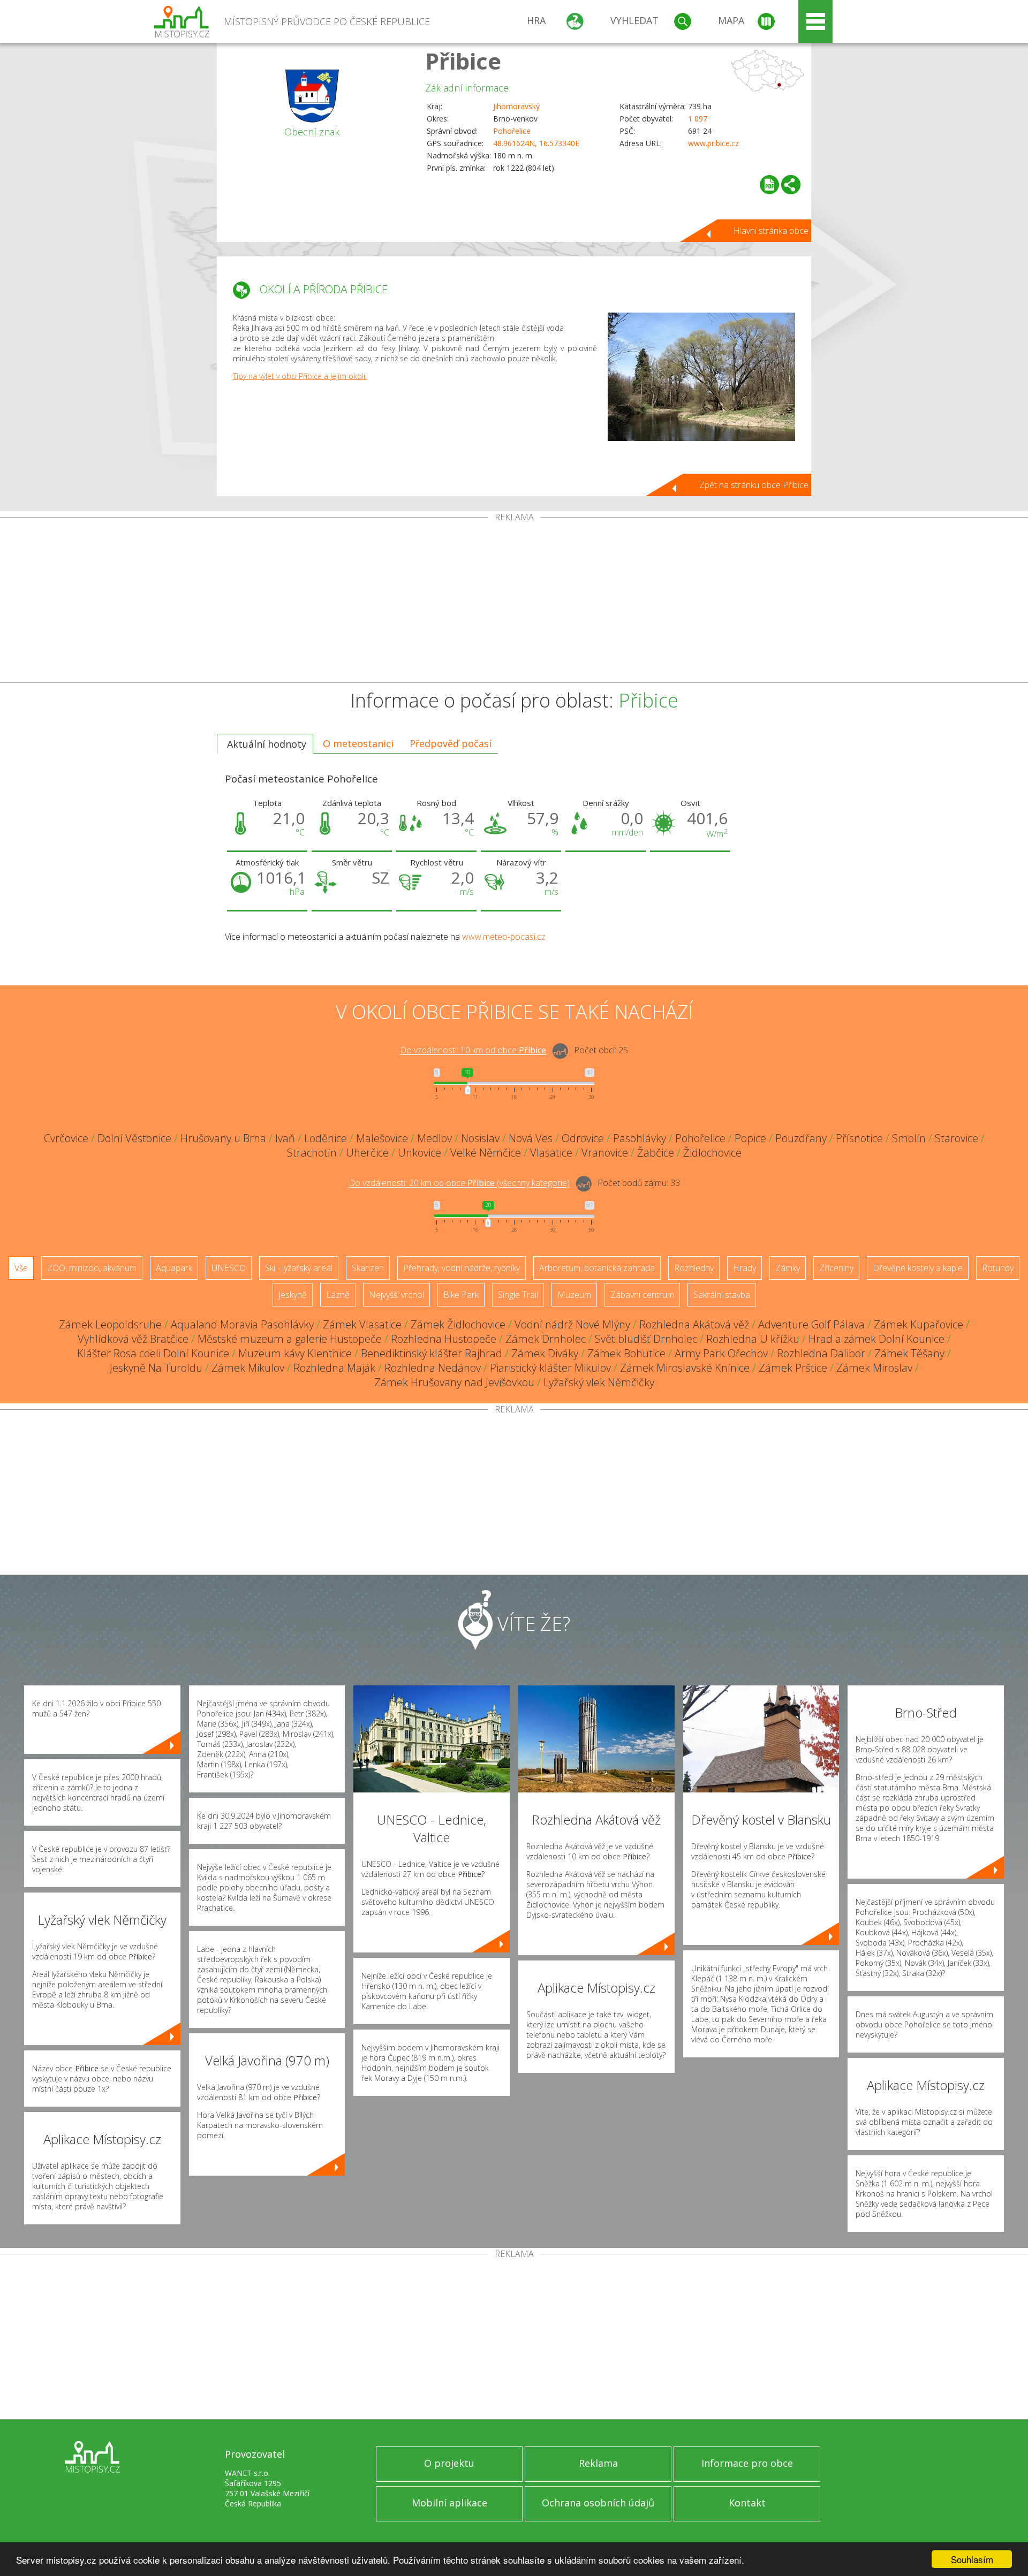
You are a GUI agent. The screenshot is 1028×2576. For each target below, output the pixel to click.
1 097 (698, 119)
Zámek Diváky (545, 1353)
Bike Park (461, 1295)
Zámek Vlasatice (362, 1324)
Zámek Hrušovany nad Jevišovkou (454, 1382)
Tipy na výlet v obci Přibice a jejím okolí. (300, 376)
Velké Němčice (486, 1153)
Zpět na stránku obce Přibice (754, 485)
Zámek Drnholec (546, 1339)
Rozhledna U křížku (753, 1339)
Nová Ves (531, 1138)
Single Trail (518, 1295)
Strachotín (312, 1153)
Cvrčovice (66, 1138)
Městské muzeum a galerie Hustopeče (290, 1339)
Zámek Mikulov (248, 1368)
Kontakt (747, 2503)
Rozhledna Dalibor (821, 1353)
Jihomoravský (516, 106)
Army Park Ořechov (721, 1353)
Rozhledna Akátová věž (694, 1324)
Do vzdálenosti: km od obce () (459, 1183)
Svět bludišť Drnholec (646, 1339)
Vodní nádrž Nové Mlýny (572, 1324)
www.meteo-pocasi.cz (504, 937)
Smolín (909, 1138)
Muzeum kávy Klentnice (295, 1353)
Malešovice (382, 1138)
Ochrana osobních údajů (598, 2503)
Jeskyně (293, 1295)
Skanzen (368, 1268)
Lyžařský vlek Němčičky (599, 1382)
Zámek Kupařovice (919, 1324)
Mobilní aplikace (449, 2503)
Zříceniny (836, 1268)
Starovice (957, 1138)
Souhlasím (972, 2559)
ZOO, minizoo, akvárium (92, 1268)
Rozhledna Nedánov (433, 1368)
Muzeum (574, 1295)
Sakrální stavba (722, 1295)
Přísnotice (859, 1138)
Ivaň (285, 1138)
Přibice (463, 61)
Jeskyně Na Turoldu (156, 1368)
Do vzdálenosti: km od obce (473, 1051)
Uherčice (367, 1153)
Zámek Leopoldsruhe (110, 1324)
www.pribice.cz (713, 143)
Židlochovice (712, 1153)
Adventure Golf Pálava (811, 1324)
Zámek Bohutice (626, 1353)
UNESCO (229, 1268)
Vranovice (605, 1153)
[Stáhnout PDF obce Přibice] (769, 185)
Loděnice (326, 1138)
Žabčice (656, 1153)
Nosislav (480, 1138)
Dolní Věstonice (134, 1138)
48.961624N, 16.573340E (536, 143)
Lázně (338, 1295)
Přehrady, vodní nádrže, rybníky (462, 1268)
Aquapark (174, 1268)
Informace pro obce (747, 2463)
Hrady (744, 1268)
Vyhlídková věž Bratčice (133, 1339)
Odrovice (583, 1138)
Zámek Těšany (909, 1353)
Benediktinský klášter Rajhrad (432, 1353)
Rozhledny (694, 1268)
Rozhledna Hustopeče (444, 1339)
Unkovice (419, 1153)
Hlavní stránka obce (771, 231)
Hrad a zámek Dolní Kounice (876, 1339)
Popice (750, 1138)
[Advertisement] (514, 602)
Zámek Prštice (793, 1368)
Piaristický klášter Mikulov (550, 1368)
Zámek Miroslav (874, 1368)
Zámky (788, 1268)
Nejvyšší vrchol (396, 1295)
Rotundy (998, 1268)
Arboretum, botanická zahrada (597, 1268)
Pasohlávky (640, 1138)
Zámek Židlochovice (458, 1324)
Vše (21, 1268)
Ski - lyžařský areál (299, 1268)
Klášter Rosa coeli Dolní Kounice (153, 1353)
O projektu (449, 2463)
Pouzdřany (801, 1138)
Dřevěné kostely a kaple (918, 1268)
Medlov (434, 1138)
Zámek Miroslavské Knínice (685, 1368)
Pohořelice (512, 131)
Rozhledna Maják (334, 1368)
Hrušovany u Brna (223, 1138)
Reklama (598, 2463)
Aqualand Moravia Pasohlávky (242, 1324)
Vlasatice (551, 1153)
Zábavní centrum (642, 1295)
